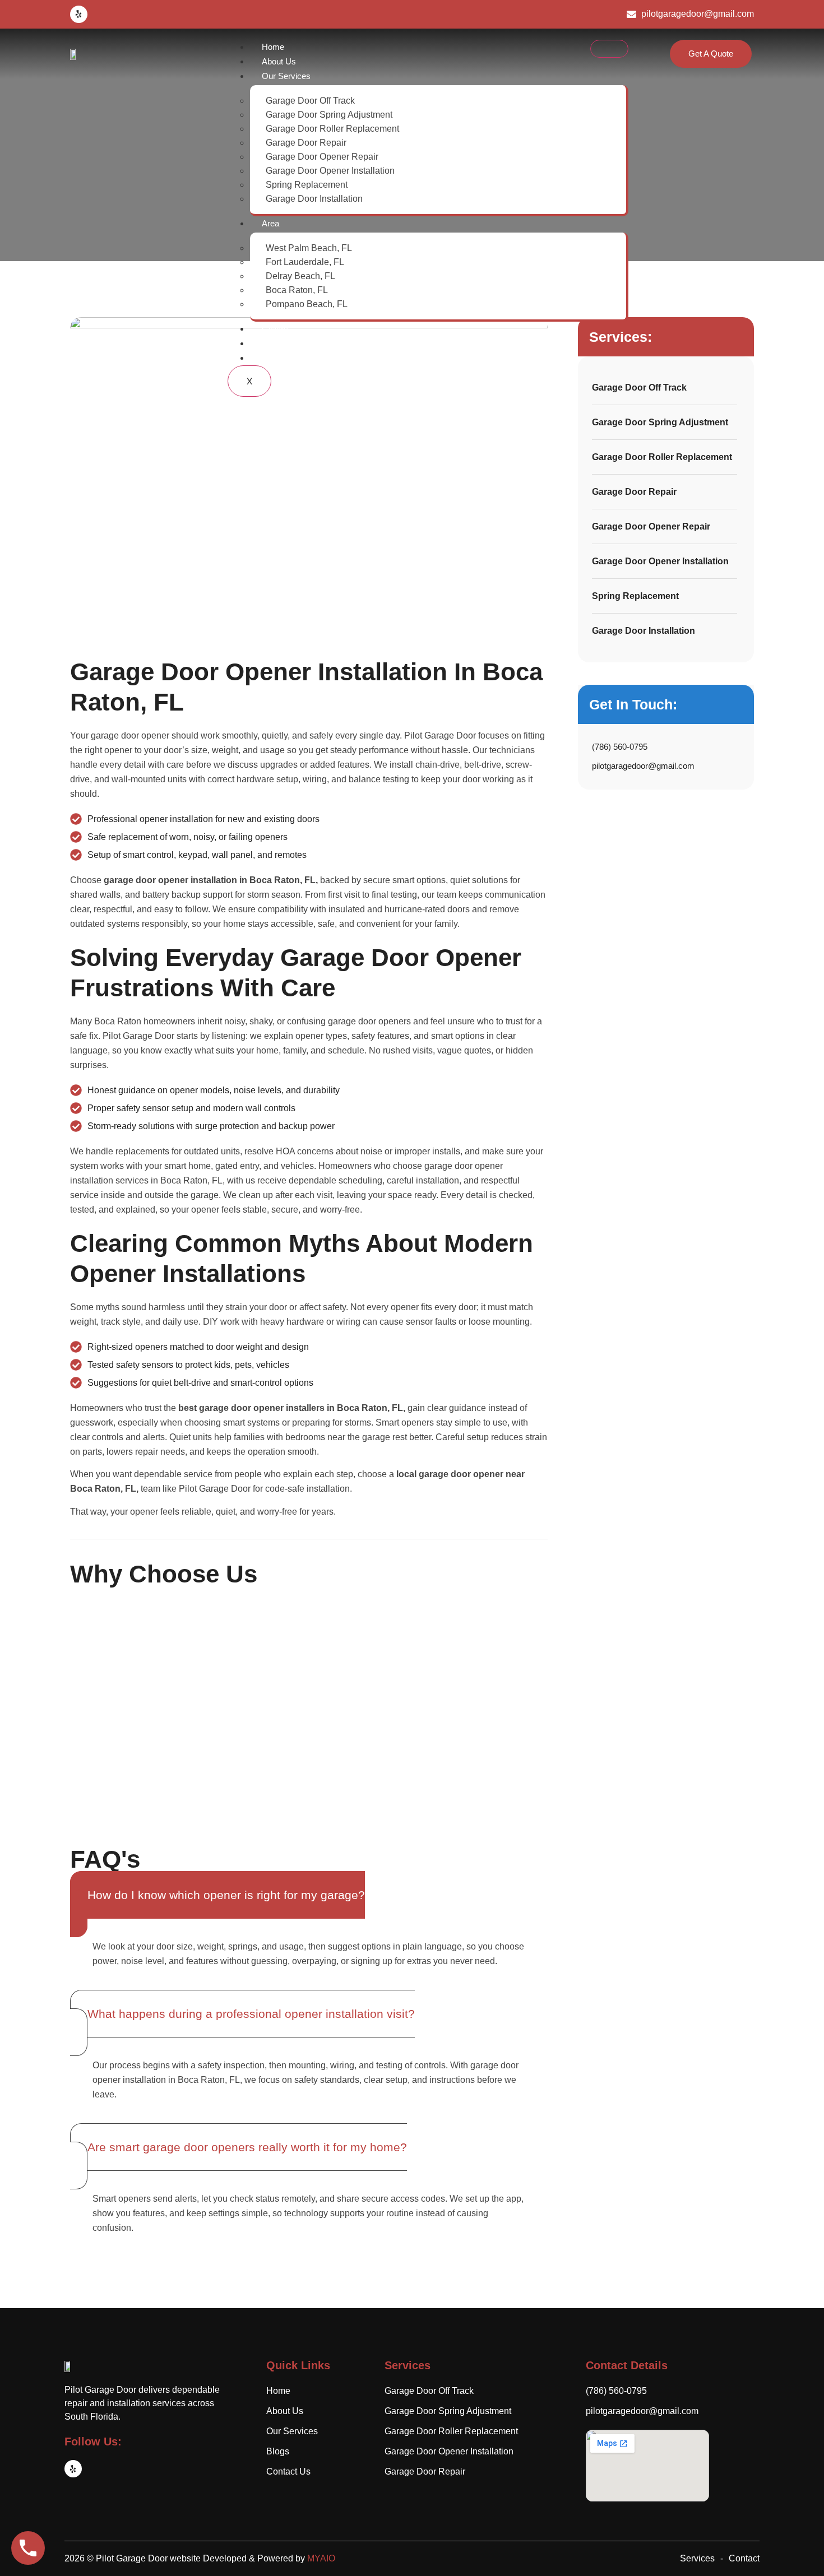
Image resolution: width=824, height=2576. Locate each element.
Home (273, 47)
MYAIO (321, 2558)
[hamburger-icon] (609, 49)
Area (270, 223)
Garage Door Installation (314, 199)
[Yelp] (79, 14)
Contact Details (627, 2365)
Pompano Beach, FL (307, 304)
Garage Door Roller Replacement (332, 129)
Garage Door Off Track (310, 101)
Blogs (272, 343)
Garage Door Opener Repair (322, 157)
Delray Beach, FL (300, 276)
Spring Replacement (307, 185)
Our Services (286, 76)
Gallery (275, 329)
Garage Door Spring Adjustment (329, 115)
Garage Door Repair (306, 143)
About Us (279, 61)
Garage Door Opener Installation (330, 171)
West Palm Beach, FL (309, 248)
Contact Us (283, 358)
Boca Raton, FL (297, 290)
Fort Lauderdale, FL (305, 262)
